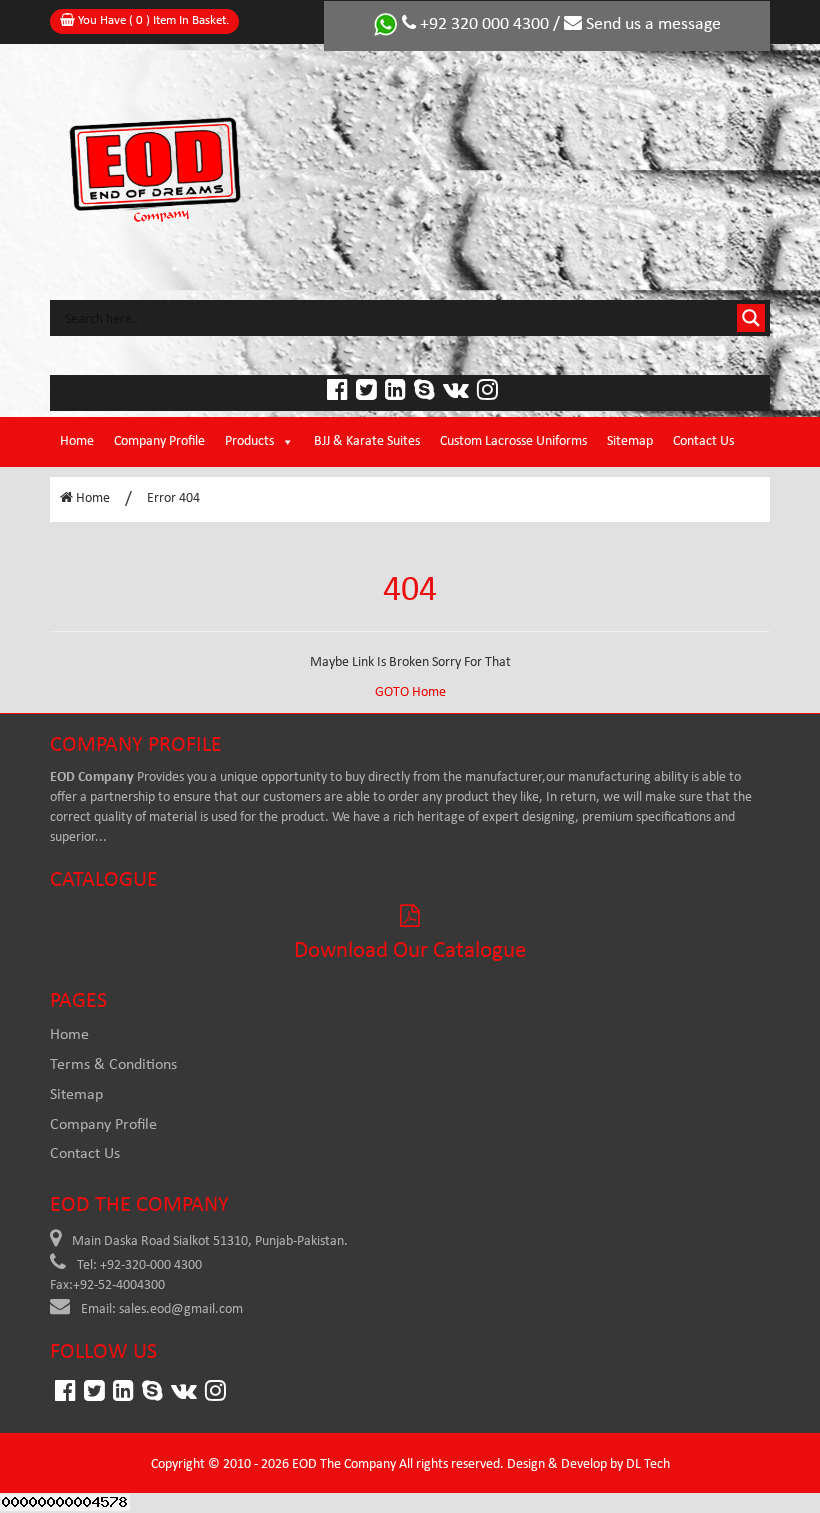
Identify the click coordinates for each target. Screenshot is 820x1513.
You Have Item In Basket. (152, 20)
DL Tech (648, 1464)
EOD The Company (344, 1464)
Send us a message (651, 24)
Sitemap (630, 441)
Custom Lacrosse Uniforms (513, 441)
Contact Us (703, 441)
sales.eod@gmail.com (181, 1309)
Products (249, 441)
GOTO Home (410, 692)
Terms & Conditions (113, 1065)
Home (77, 441)
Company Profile (159, 441)
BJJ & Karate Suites (367, 441)
